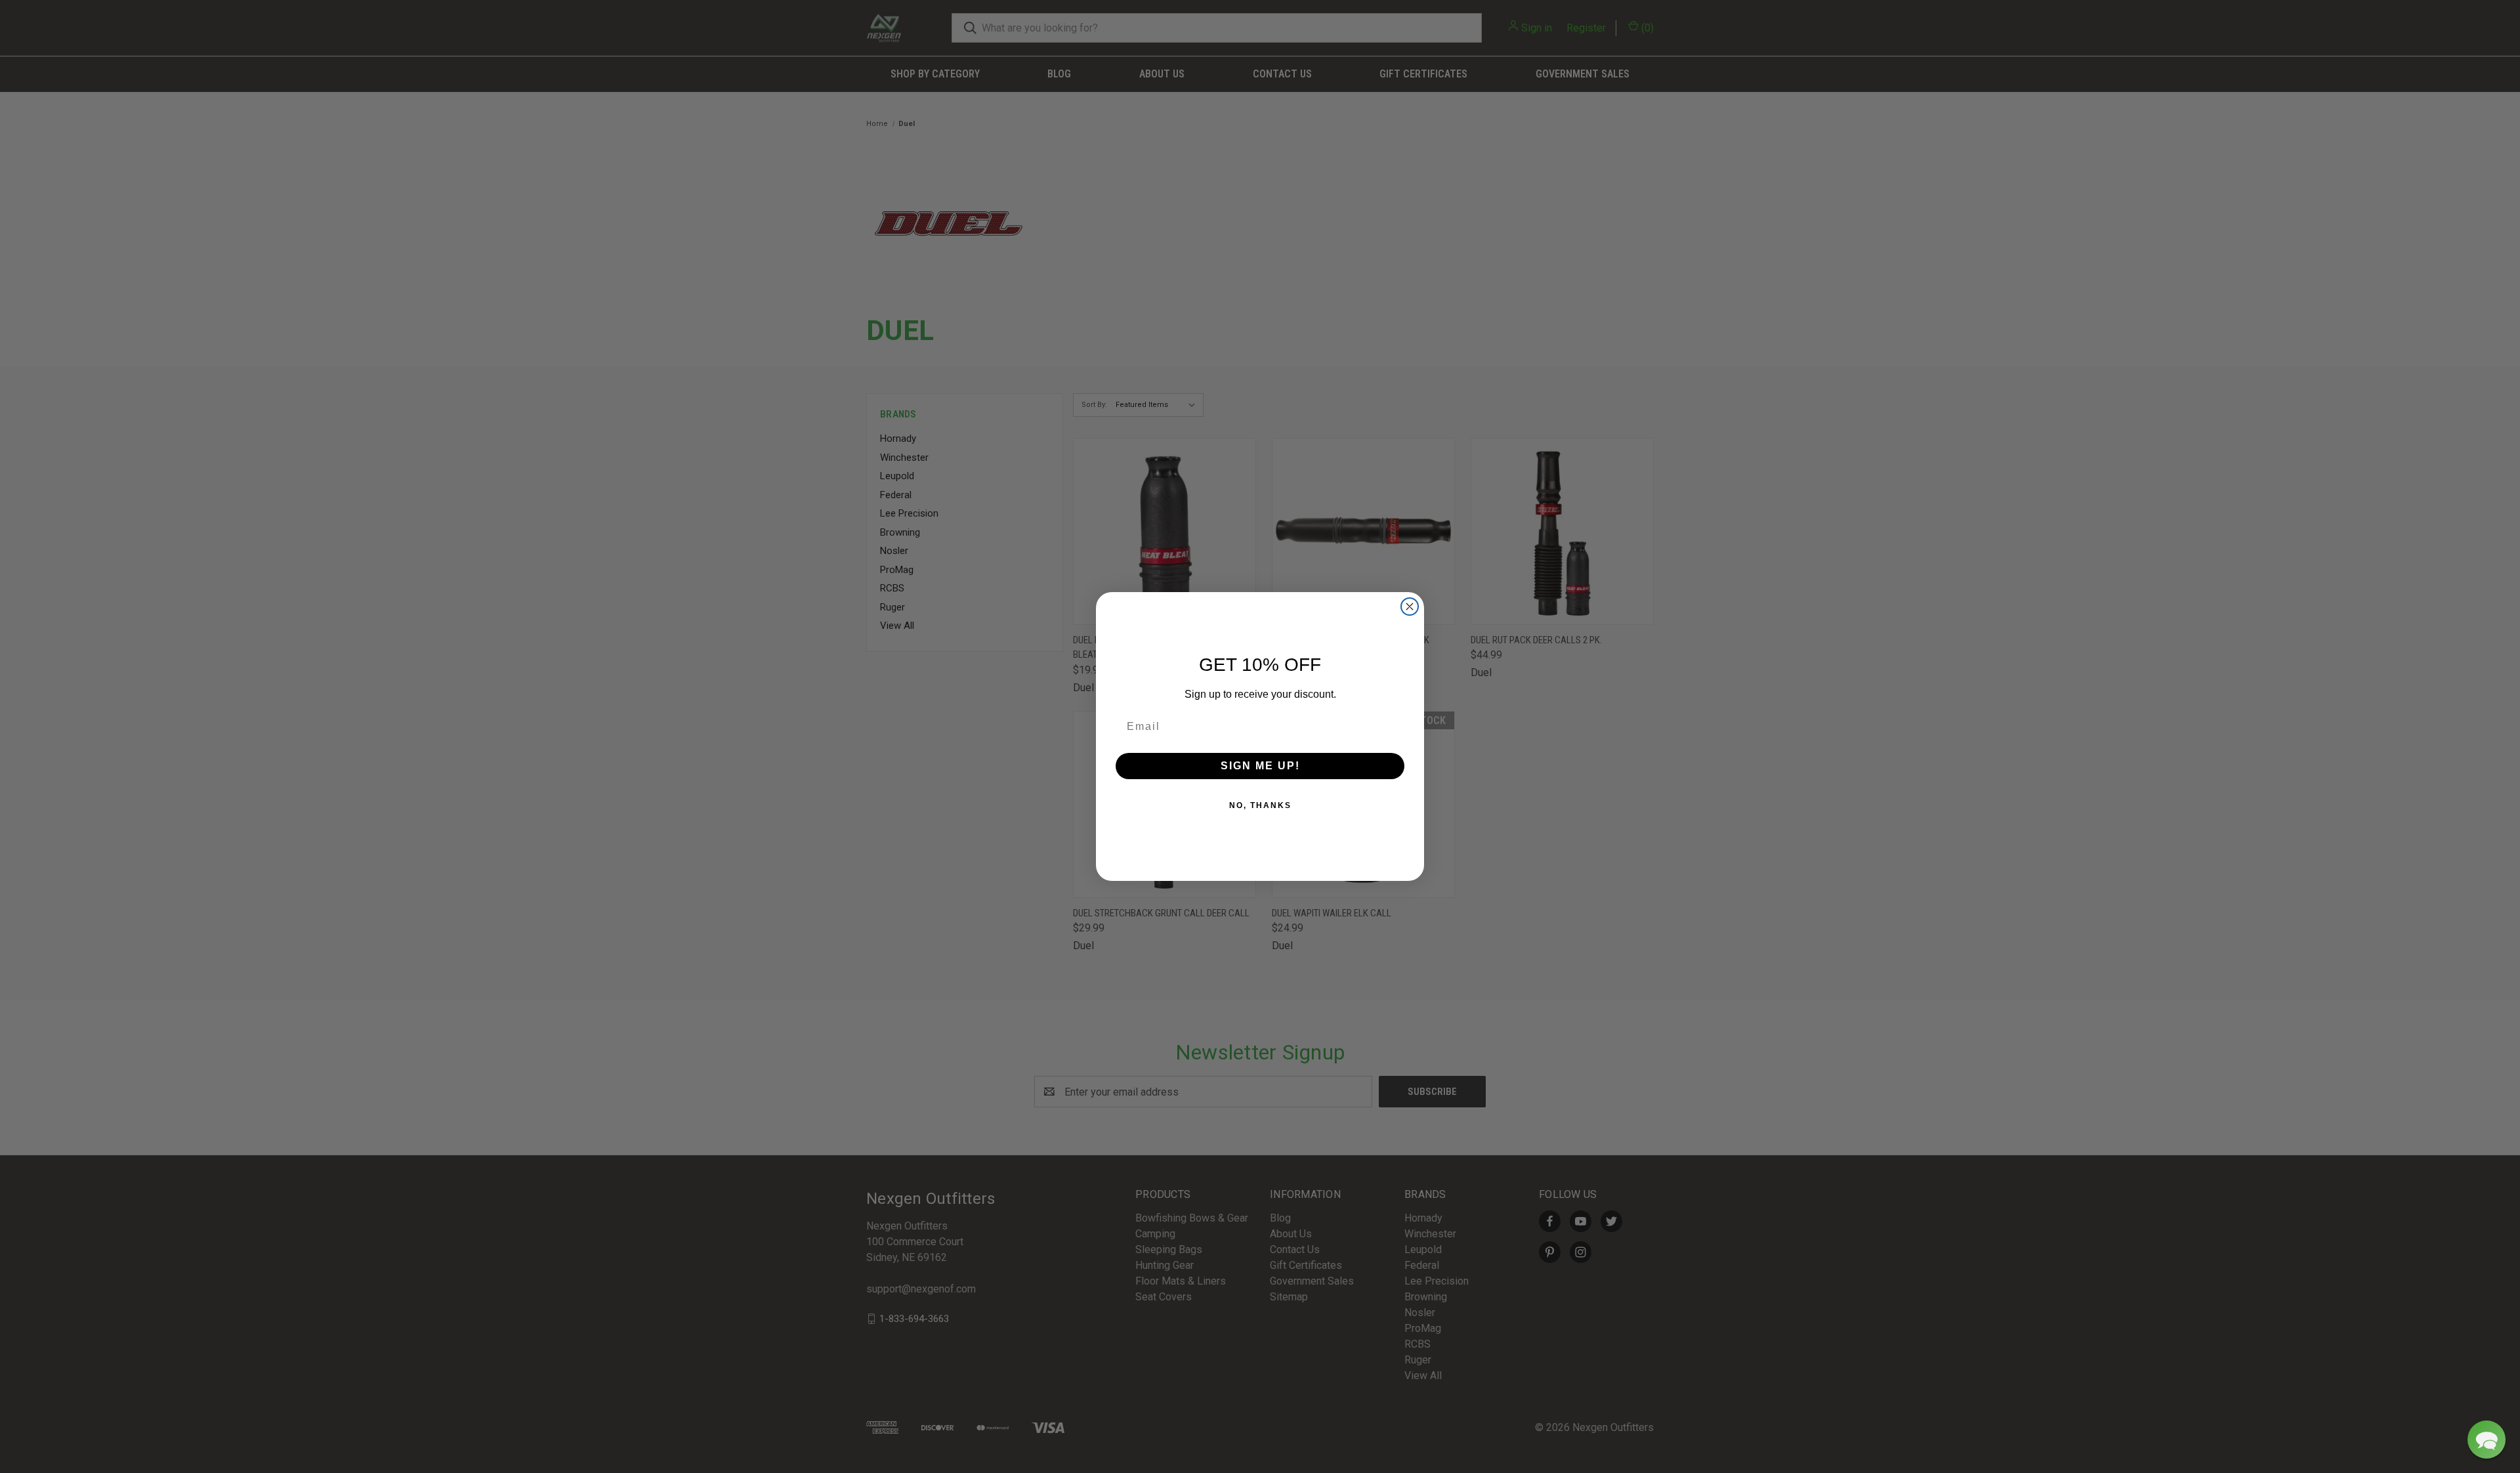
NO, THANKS (1260, 805)
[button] (2487, 1440)
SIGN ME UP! (1260, 766)
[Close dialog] (1410, 607)
